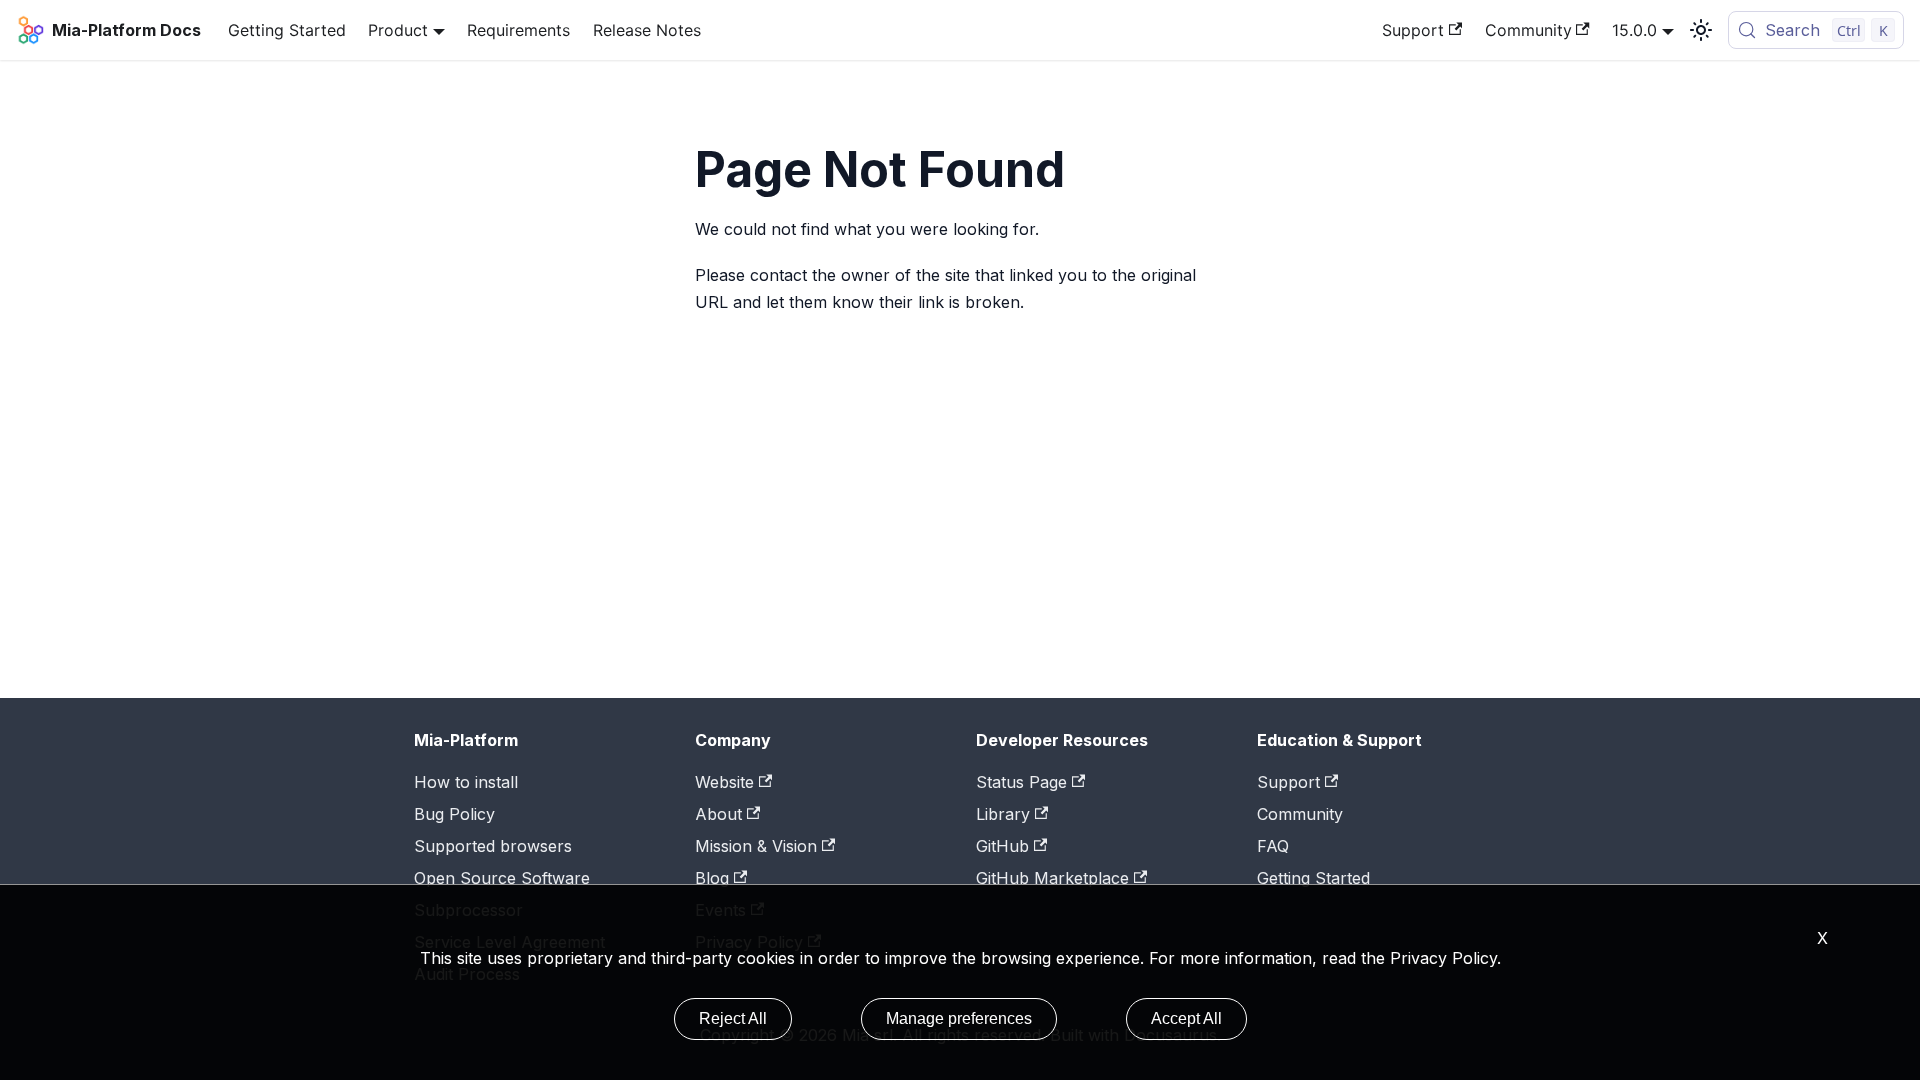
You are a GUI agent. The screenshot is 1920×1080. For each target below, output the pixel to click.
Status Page (1021, 782)
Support (1413, 30)
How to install (466, 782)
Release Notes (647, 30)
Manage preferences (959, 1018)
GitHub (1002, 846)
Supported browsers (493, 846)
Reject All (733, 1018)
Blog (712, 878)
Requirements (518, 30)
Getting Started (287, 30)
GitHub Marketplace (1052, 878)
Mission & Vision (756, 846)
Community (1528, 30)
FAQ (1273, 846)
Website (724, 782)
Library (1003, 814)
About (718, 814)
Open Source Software (502, 878)
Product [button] (398, 30)
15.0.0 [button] (1634, 30)
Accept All (1186, 1018)
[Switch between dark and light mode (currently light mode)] (1701, 30)
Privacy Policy (1443, 958)
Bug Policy (454, 814)
